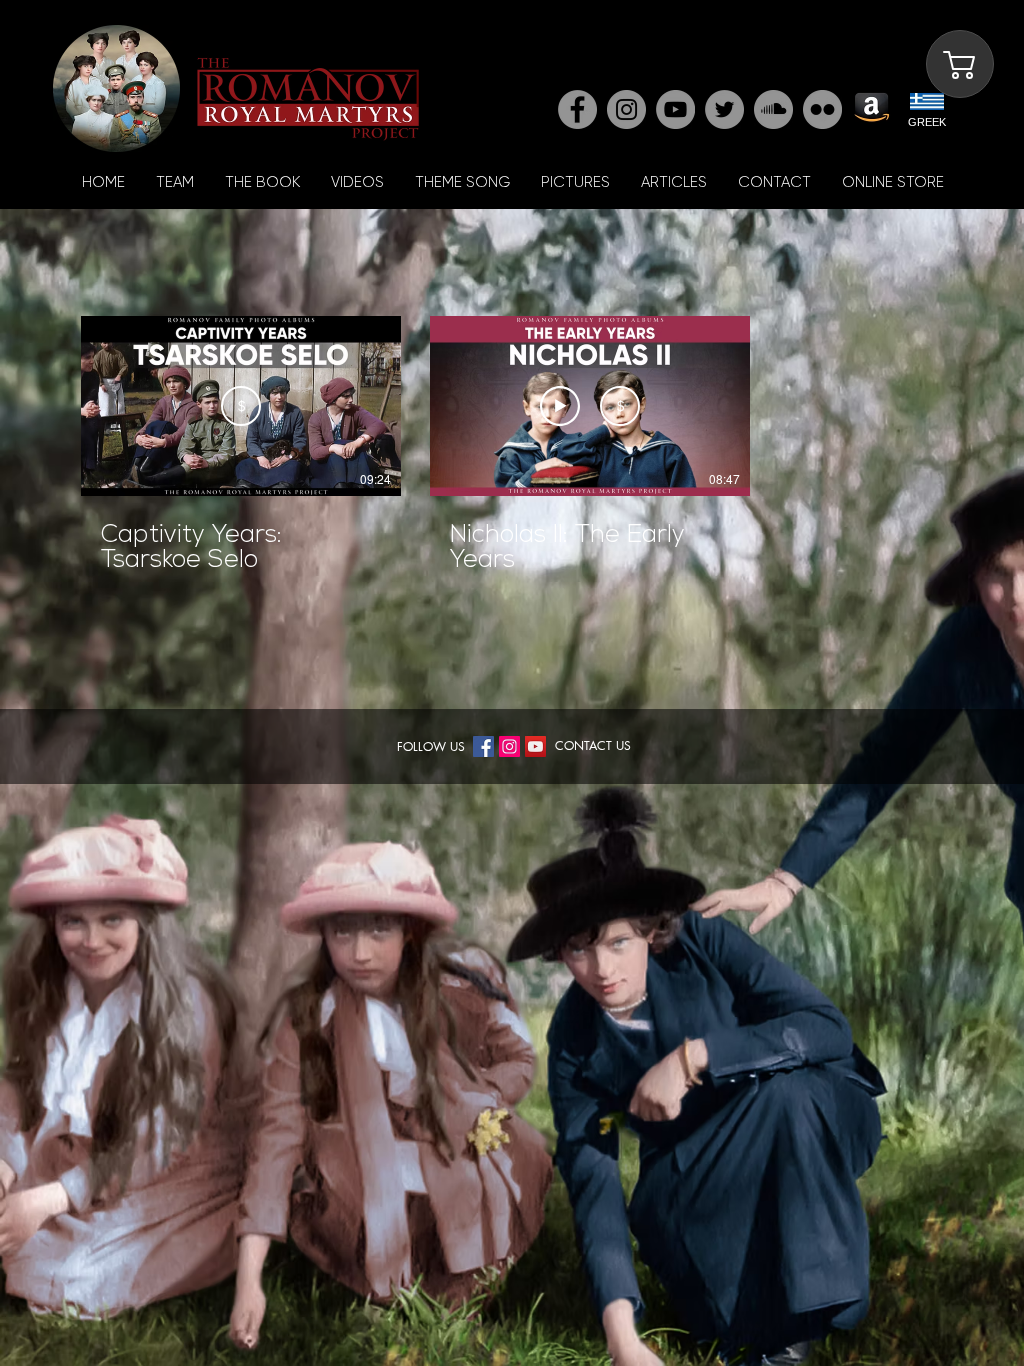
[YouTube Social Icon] (535, 746)
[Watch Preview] (560, 406)
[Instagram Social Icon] (509, 746)
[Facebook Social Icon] (483, 746)
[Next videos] (781, 402)
